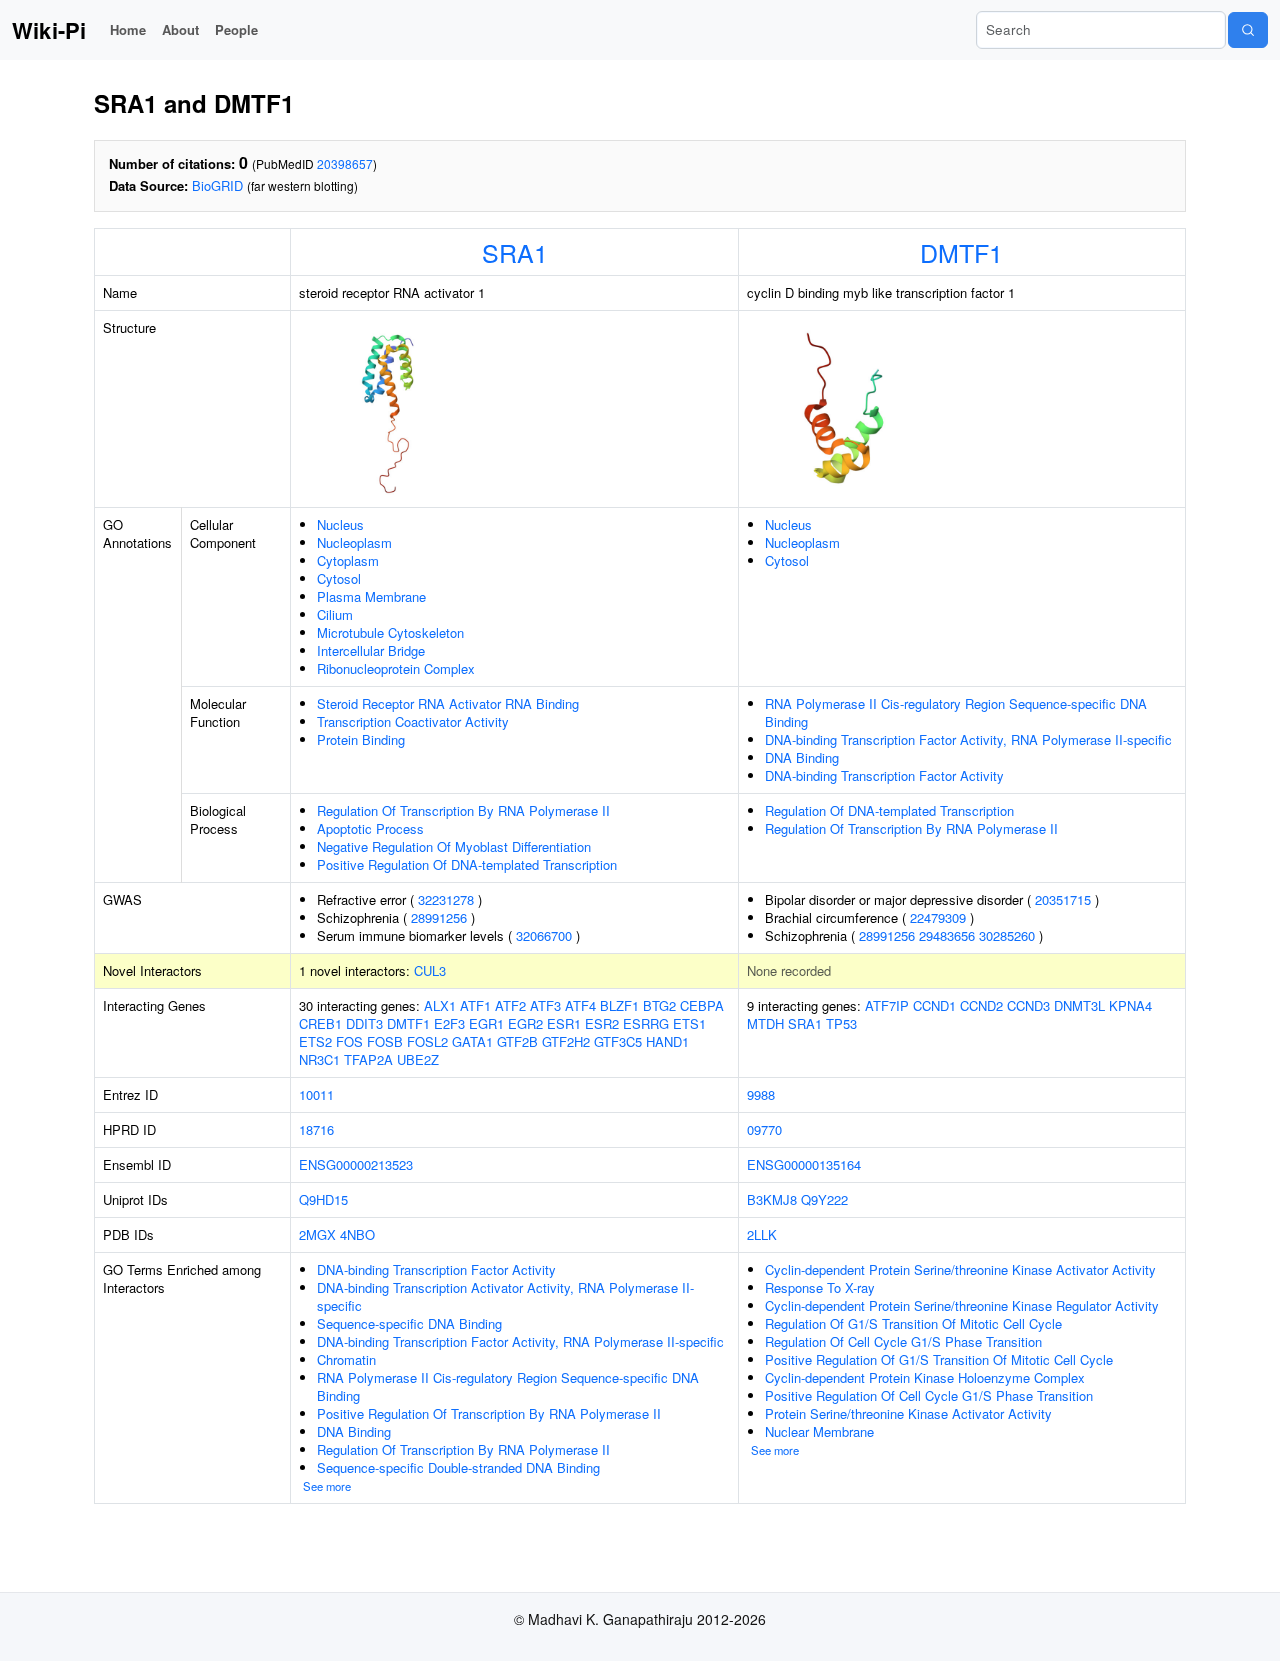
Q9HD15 (323, 1199)
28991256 (439, 917)
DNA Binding (802, 757)
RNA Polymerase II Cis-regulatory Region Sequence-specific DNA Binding (956, 712)
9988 (761, 1094)
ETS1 (689, 1023)
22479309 (938, 917)
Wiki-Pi (49, 30)
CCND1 (934, 1005)
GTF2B (517, 1041)
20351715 (1063, 899)
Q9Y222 (824, 1199)
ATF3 (545, 1005)
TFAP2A (368, 1059)
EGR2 (525, 1023)
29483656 (947, 935)
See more (327, 1486)
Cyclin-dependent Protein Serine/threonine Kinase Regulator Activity (962, 1305)
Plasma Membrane (371, 596)
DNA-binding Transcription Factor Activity (884, 775)
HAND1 (667, 1041)
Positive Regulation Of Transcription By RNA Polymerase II (489, 1413)
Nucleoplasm (354, 542)
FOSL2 (427, 1041)
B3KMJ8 (772, 1199)
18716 (316, 1129)
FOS (349, 1041)
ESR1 (564, 1023)
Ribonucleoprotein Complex (396, 668)
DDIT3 (364, 1023)
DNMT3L (1079, 1005)
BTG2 (659, 1005)
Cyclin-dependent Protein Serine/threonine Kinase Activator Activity (960, 1269)
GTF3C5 (618, 1041)
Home (128, 29)
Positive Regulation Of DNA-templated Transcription (467, 864)
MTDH (765, 1023)
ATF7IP (887, 1005)
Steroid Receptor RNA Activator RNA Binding (448, 703)
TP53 (841, 1023)
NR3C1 (319, 1059)
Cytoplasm (348, 560)
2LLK (762, 1234)
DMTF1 (961, 252)
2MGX (317, 1234)
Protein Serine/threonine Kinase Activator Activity (908, 1413)
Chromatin (346, 1359)
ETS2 (315, 1041)
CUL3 (430, 970)
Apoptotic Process (370, 828)
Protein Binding (361, 739)
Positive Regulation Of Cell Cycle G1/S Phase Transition (929, 1395)
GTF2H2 (566, 1041)
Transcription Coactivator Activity (413, 721)
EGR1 (486, 1023)
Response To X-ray (820, 1287)
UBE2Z (418, 1059)
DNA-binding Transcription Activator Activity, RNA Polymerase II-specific (505, 1296)
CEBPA (702, 1005)
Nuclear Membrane (819, 1431)
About (180, 29)
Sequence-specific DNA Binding (409, 1323)
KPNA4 (1130, 1005)
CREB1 (320, 1023)
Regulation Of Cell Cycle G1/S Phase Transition (903, 1341)
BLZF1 (619, 1005)
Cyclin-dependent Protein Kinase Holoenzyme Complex (925, 1377)
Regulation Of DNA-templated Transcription (889, 810)
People (236, 29)
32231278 (446, 899)
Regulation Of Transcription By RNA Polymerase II (463, 810)
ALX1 (440, 1005)
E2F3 (449, 1023)
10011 (316, 1094)
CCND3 (1028, 1005)
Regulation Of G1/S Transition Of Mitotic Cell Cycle (913, 1323)
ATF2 (510, 1005)
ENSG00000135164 (804, 1164)
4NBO (357, 1234)
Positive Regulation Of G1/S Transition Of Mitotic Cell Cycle (939, 1359)
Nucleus (340, 524)
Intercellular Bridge (371, 650)
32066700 (544, 935)
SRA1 (515, 252)
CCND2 (981, 1005)
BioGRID (217, 185)
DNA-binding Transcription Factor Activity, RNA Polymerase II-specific (968, 739)
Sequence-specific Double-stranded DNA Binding (458, 1467)
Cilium (335, 614)
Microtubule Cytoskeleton (390, 632)
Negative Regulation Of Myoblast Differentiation (454, 846)
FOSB (385, 1041)
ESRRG (646, 1023)
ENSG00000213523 (356, 1164)
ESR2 (602, 1023)
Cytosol (339, 578)
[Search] (1248, 30)
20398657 (345, 163)
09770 (764, 1129)
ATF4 (580, 1005)
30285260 (1007, 935)
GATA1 (472, 1041)
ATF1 (475, 1005)
